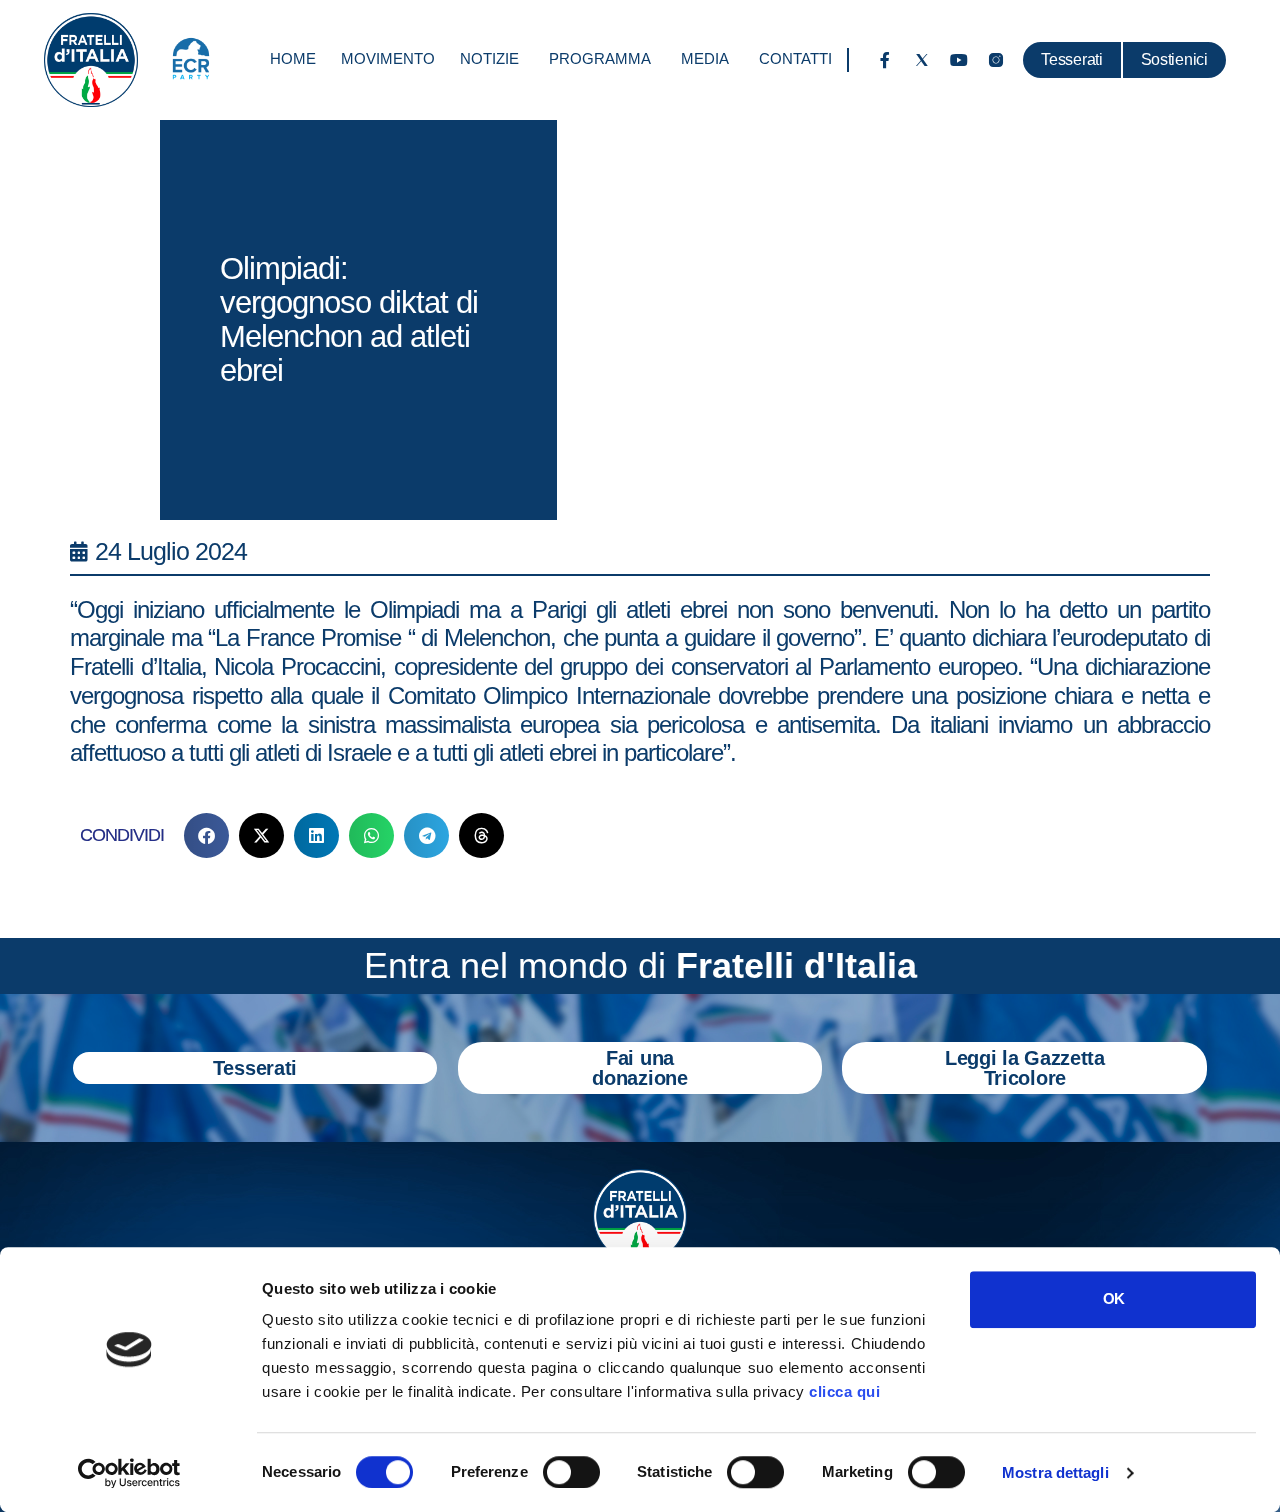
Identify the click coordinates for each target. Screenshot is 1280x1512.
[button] (206, 835)
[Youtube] (959, 60)
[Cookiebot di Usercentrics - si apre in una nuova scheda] (129, 1473)
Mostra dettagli (1055, 1472)
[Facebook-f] (885, 60)
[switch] (571, 1472)
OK (1113, 1298)
